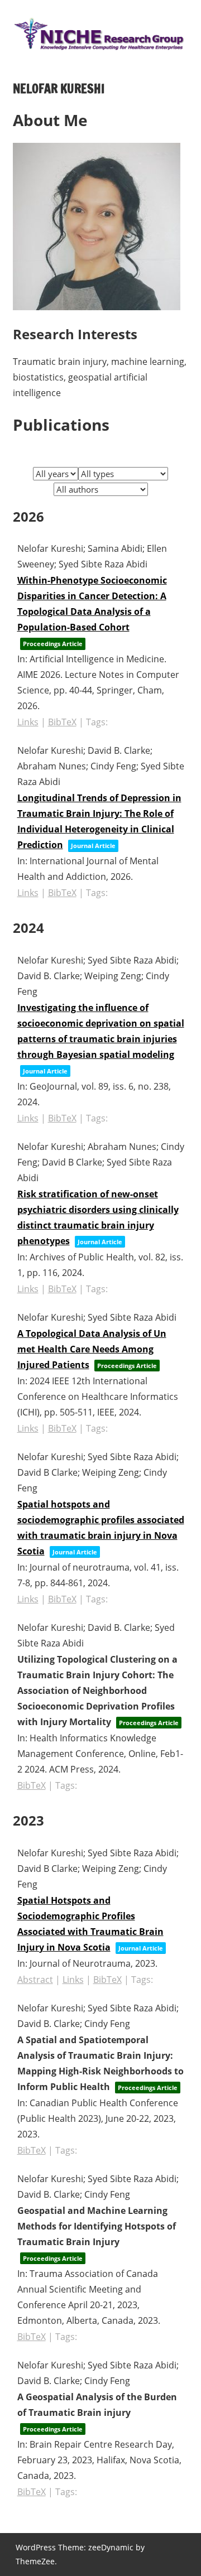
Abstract (35, 1980)
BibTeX (62, 722)
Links (28, 722)
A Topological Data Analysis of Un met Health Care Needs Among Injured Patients (92, 1349)
